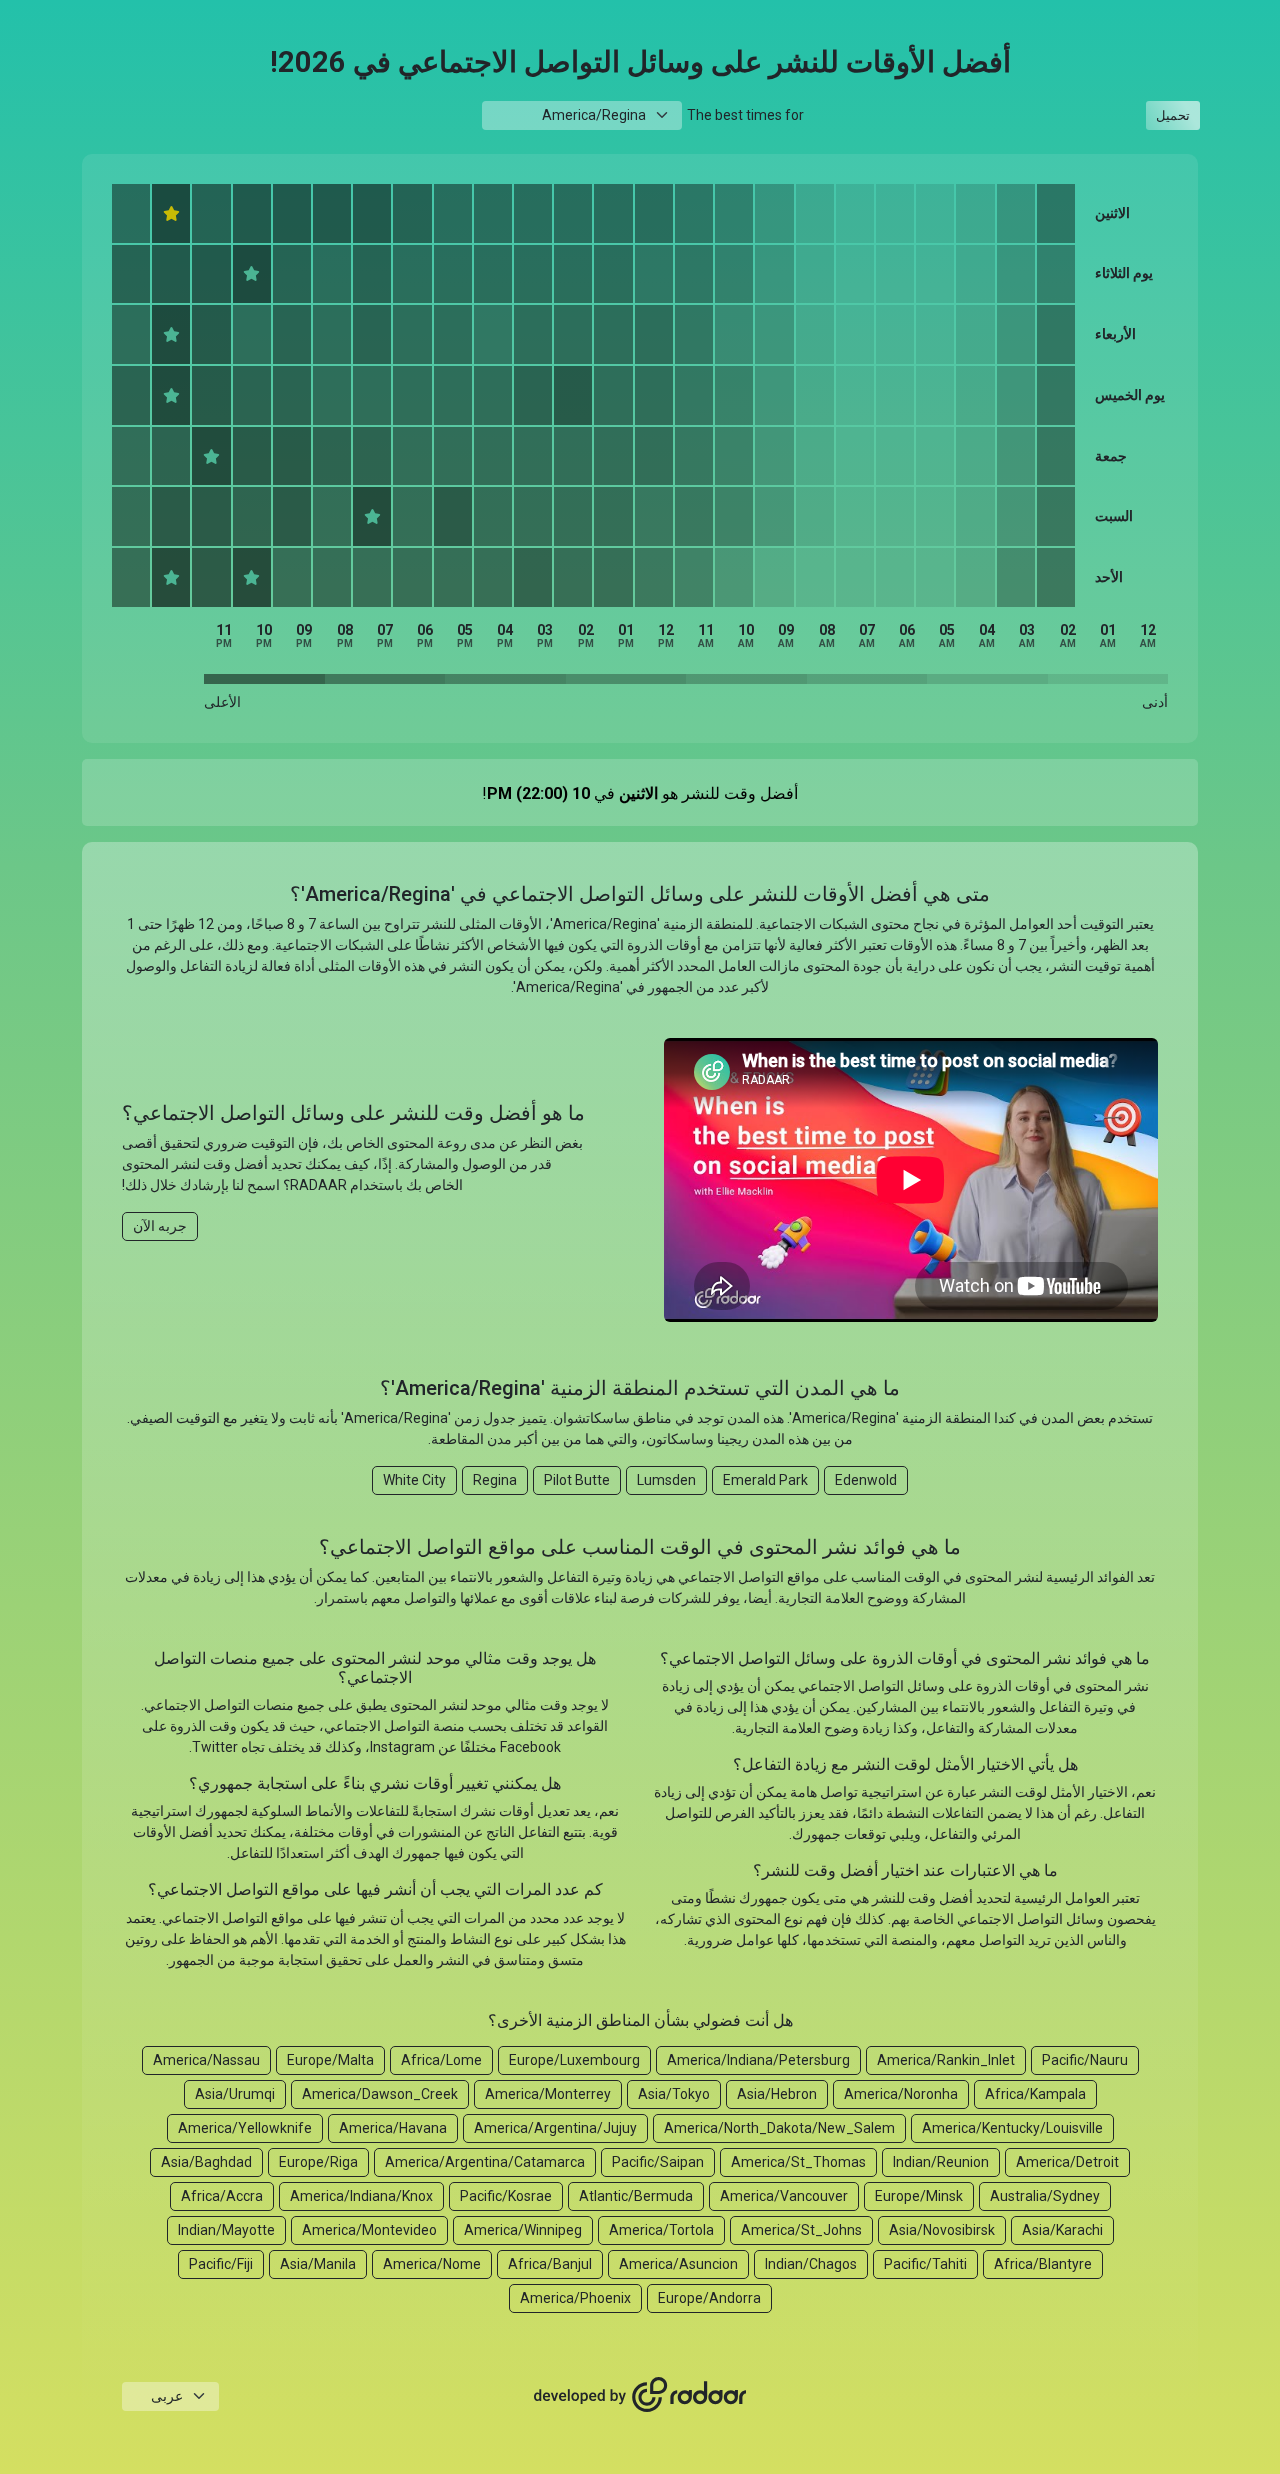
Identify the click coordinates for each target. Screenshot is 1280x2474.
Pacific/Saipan (658, 2162)
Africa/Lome (441, 2060)
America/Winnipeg (523, 2230)
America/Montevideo (369, 2230)
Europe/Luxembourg (574, 2060)
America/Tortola (661, 2230)
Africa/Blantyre (1043, 2264)
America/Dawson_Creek (380, 2094)
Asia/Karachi (1062, 2230)
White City (414, 1480)
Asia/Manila (318, 2264)
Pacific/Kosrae (506, 2196)
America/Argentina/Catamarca (485, 2162)
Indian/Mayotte (226, 2230)
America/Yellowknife (245, 2128)
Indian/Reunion (941, 2162)
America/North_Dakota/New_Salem (779, 2128)
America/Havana (393, 2128)
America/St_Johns (801, 2230)
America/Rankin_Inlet (946, 2060)
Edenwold (866, 1480)
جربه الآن (160, 1226)
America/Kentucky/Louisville (1012, 2128)
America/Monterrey (548, 2094)
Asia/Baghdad (206, 2162)
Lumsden (666, 1480)
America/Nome (432, 2264)
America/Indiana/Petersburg (758, 2060)
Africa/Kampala (1035, 2094)
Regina (495, 1480)
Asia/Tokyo (674, 2094)
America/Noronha (901, 2094)
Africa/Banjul (550, 2264)
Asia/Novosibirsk (942, 2230)
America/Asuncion (678, 2264)
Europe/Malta (330, 2060)
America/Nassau (206, 2060)
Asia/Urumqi (235, 2094)
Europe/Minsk (919, 2196)
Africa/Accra (222, 2196)
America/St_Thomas (798, 2162)
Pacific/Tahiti (925, 2264)
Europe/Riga (318, 2162)
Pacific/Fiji (221, 2264)
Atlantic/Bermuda (636, 2196)
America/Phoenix (575, 2298)
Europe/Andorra (709, 2298)
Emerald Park (765, 1480)
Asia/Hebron (777, 2094)
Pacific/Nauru (1085, 2060)
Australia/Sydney (1045, 2196)
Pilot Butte (577, 1480)
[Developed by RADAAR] (640, 2395)
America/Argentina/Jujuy (555, 2128)
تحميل (1173, 115)
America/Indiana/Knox (361, 2196)
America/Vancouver (784, 2196)
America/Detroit (1067, 2162)
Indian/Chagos (811, 2264)
